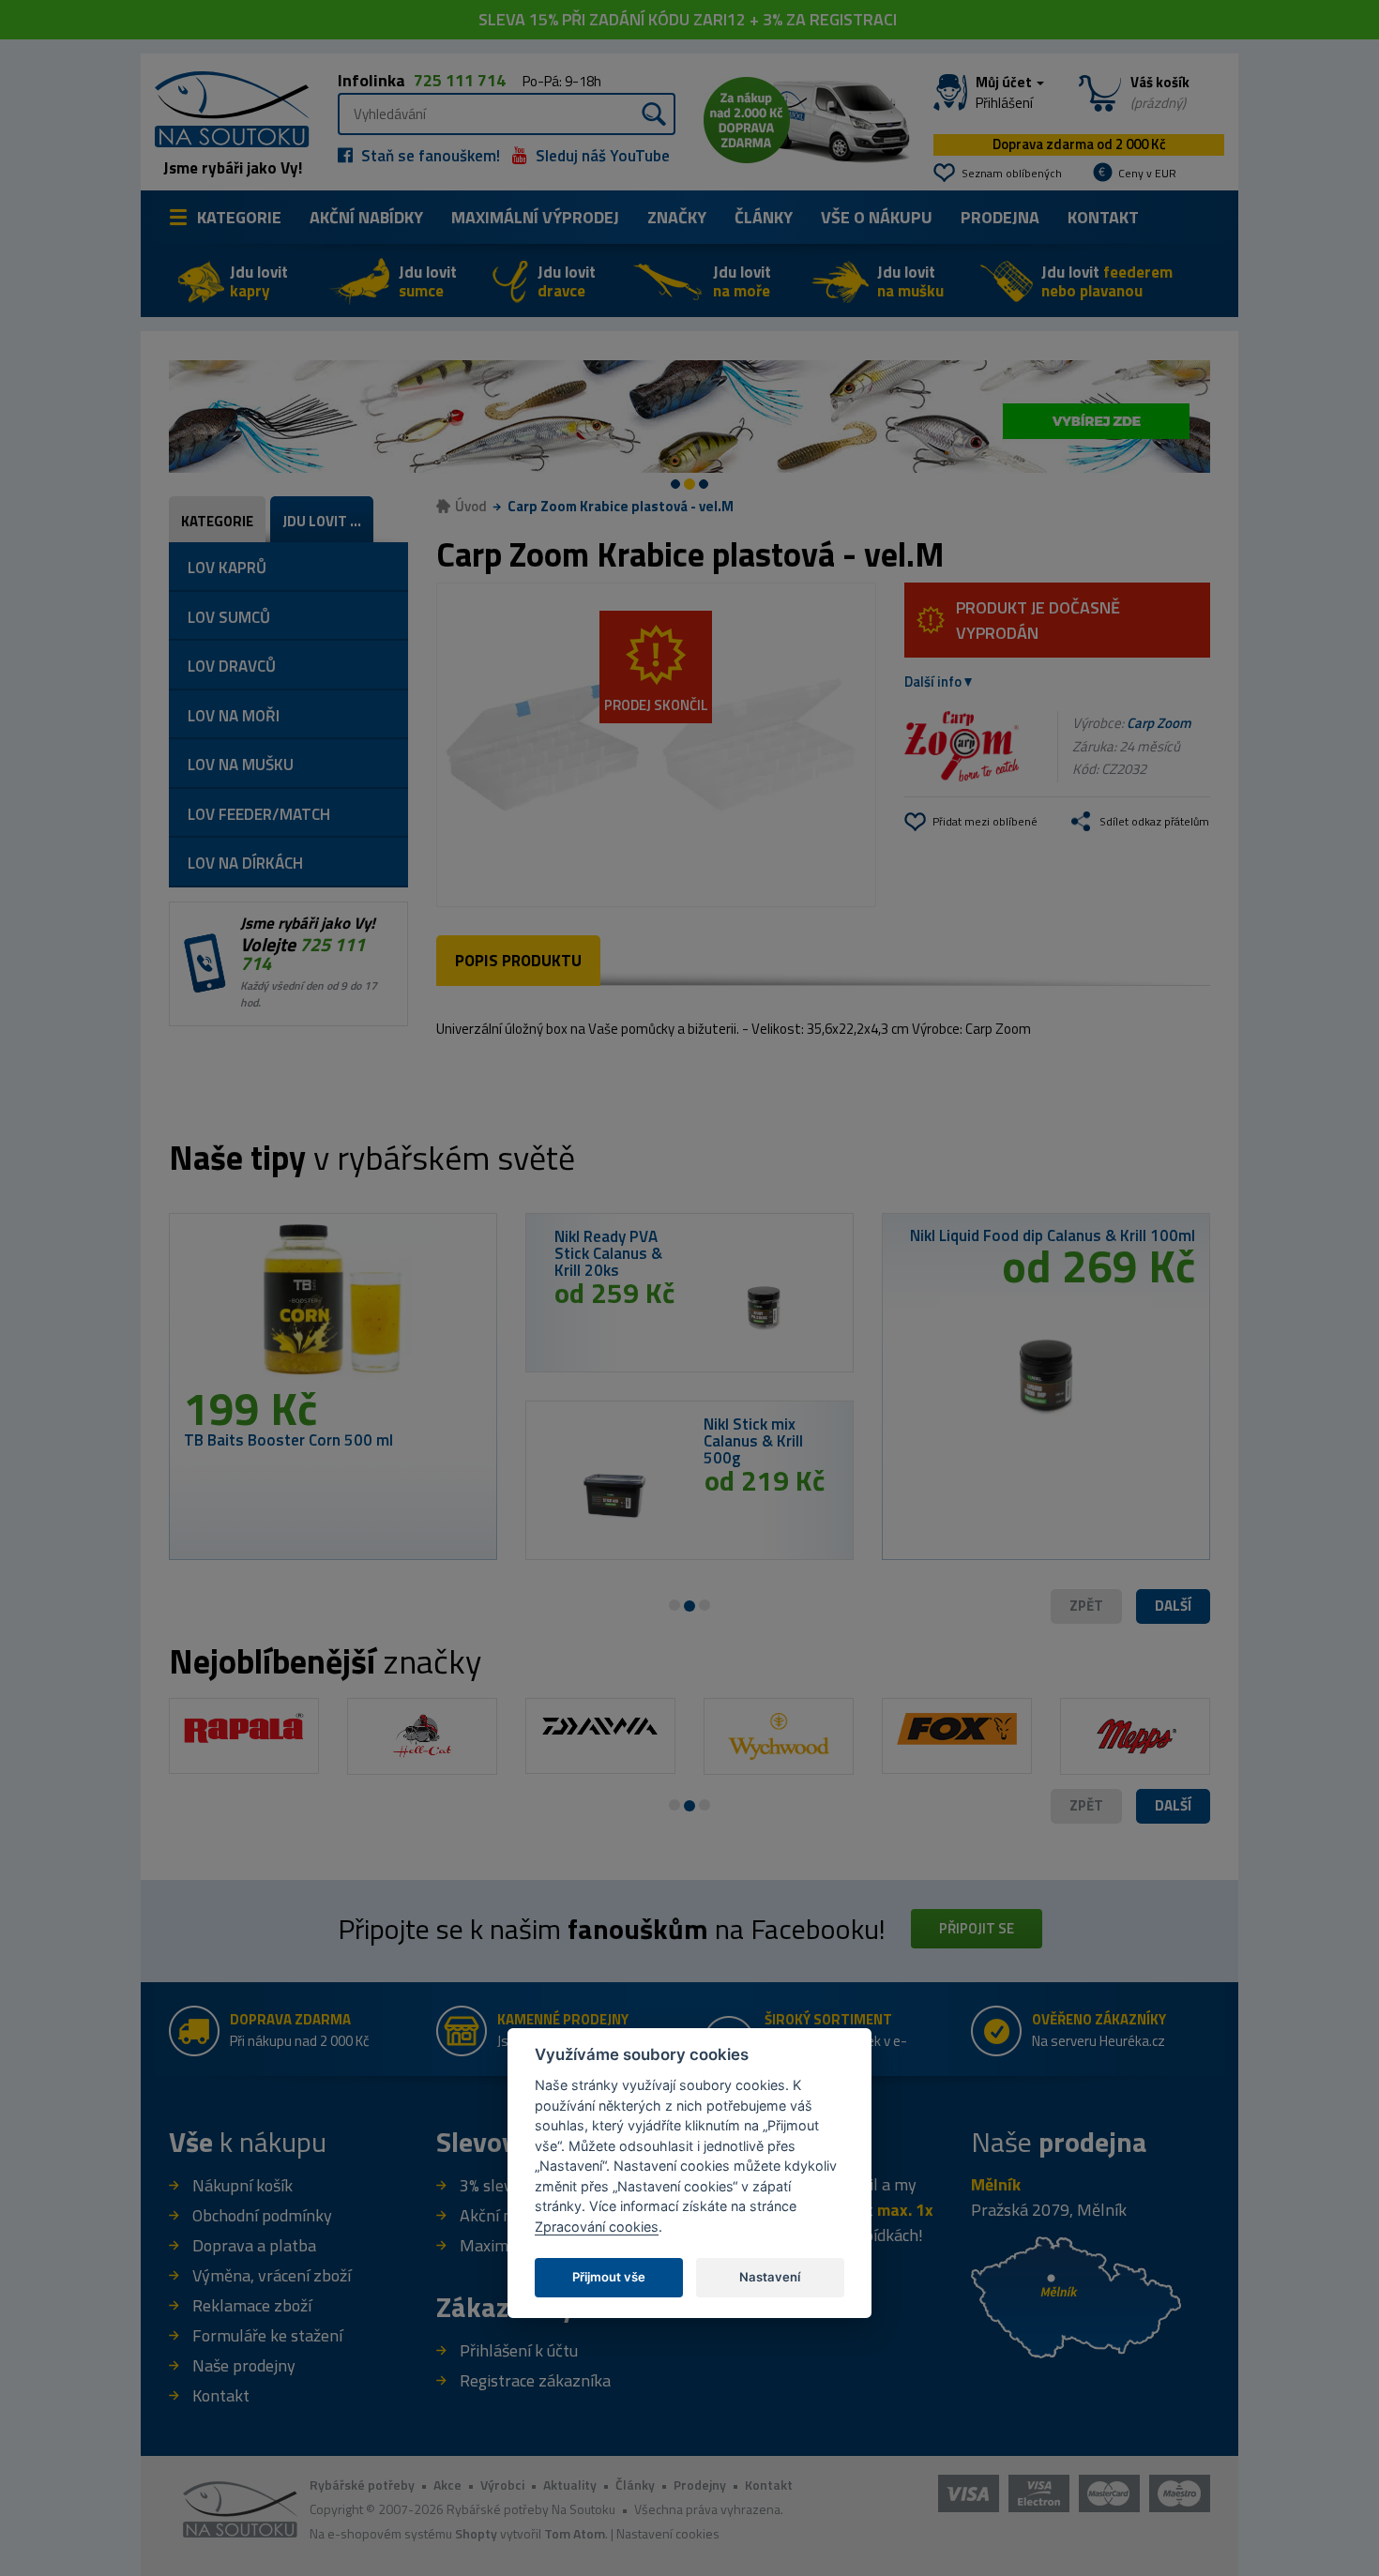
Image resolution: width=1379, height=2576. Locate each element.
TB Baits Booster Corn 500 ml (288, 1440)
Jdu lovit (259, 281)
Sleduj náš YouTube (601, 156)
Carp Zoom (1159, 723)
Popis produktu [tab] (518, 961)
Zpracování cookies (597, 2227)
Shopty (476, 2533)
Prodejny (700, 2485)
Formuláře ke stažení (267, 2335)
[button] (1173, 1606)
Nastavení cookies (668, 2533)
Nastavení (770, 2277)
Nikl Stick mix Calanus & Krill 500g (753, 1441)
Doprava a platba (254, 2245)
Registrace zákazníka (535, 2380)
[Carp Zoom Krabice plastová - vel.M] (656, 745)
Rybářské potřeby (362, 2485)
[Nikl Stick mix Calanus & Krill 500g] (615, 1495)
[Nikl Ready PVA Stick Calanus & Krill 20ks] (764, 1308)
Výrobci (502, 2485)
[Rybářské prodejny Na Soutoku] (1076, 2295)
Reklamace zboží (252, 2305)
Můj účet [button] (1005, 93)
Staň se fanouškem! (429, 156)
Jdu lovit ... (322, 521)
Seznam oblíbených (1012, 173)
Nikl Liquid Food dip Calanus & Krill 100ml (1053, 1235)
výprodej (535, 217)
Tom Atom (575, 2533)
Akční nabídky (366, 217)
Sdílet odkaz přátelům (1154, 821)
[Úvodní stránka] (225, 107)
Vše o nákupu (877, 217)
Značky (677, 217)
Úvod (471, 506)
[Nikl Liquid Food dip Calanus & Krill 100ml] (1046, 1369)
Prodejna (1000, 217)
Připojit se (977, 1928)
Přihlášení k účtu (519, 2350)
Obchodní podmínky (262, 2215)
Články (764, 217)
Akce (447, 2485)
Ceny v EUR (1147, 173)
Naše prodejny (244, 2365)
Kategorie (239, 217)
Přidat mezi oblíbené (985, 821)
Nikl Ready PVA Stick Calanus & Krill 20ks (608, 1253)
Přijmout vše (609, 2277)
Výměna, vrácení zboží (272, 2275)
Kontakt (1103, 217)
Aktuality (570, 2485)
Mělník (996, 2184)
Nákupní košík (242, 2185)
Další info (933, 682)
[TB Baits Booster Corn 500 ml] (333, 1307)
